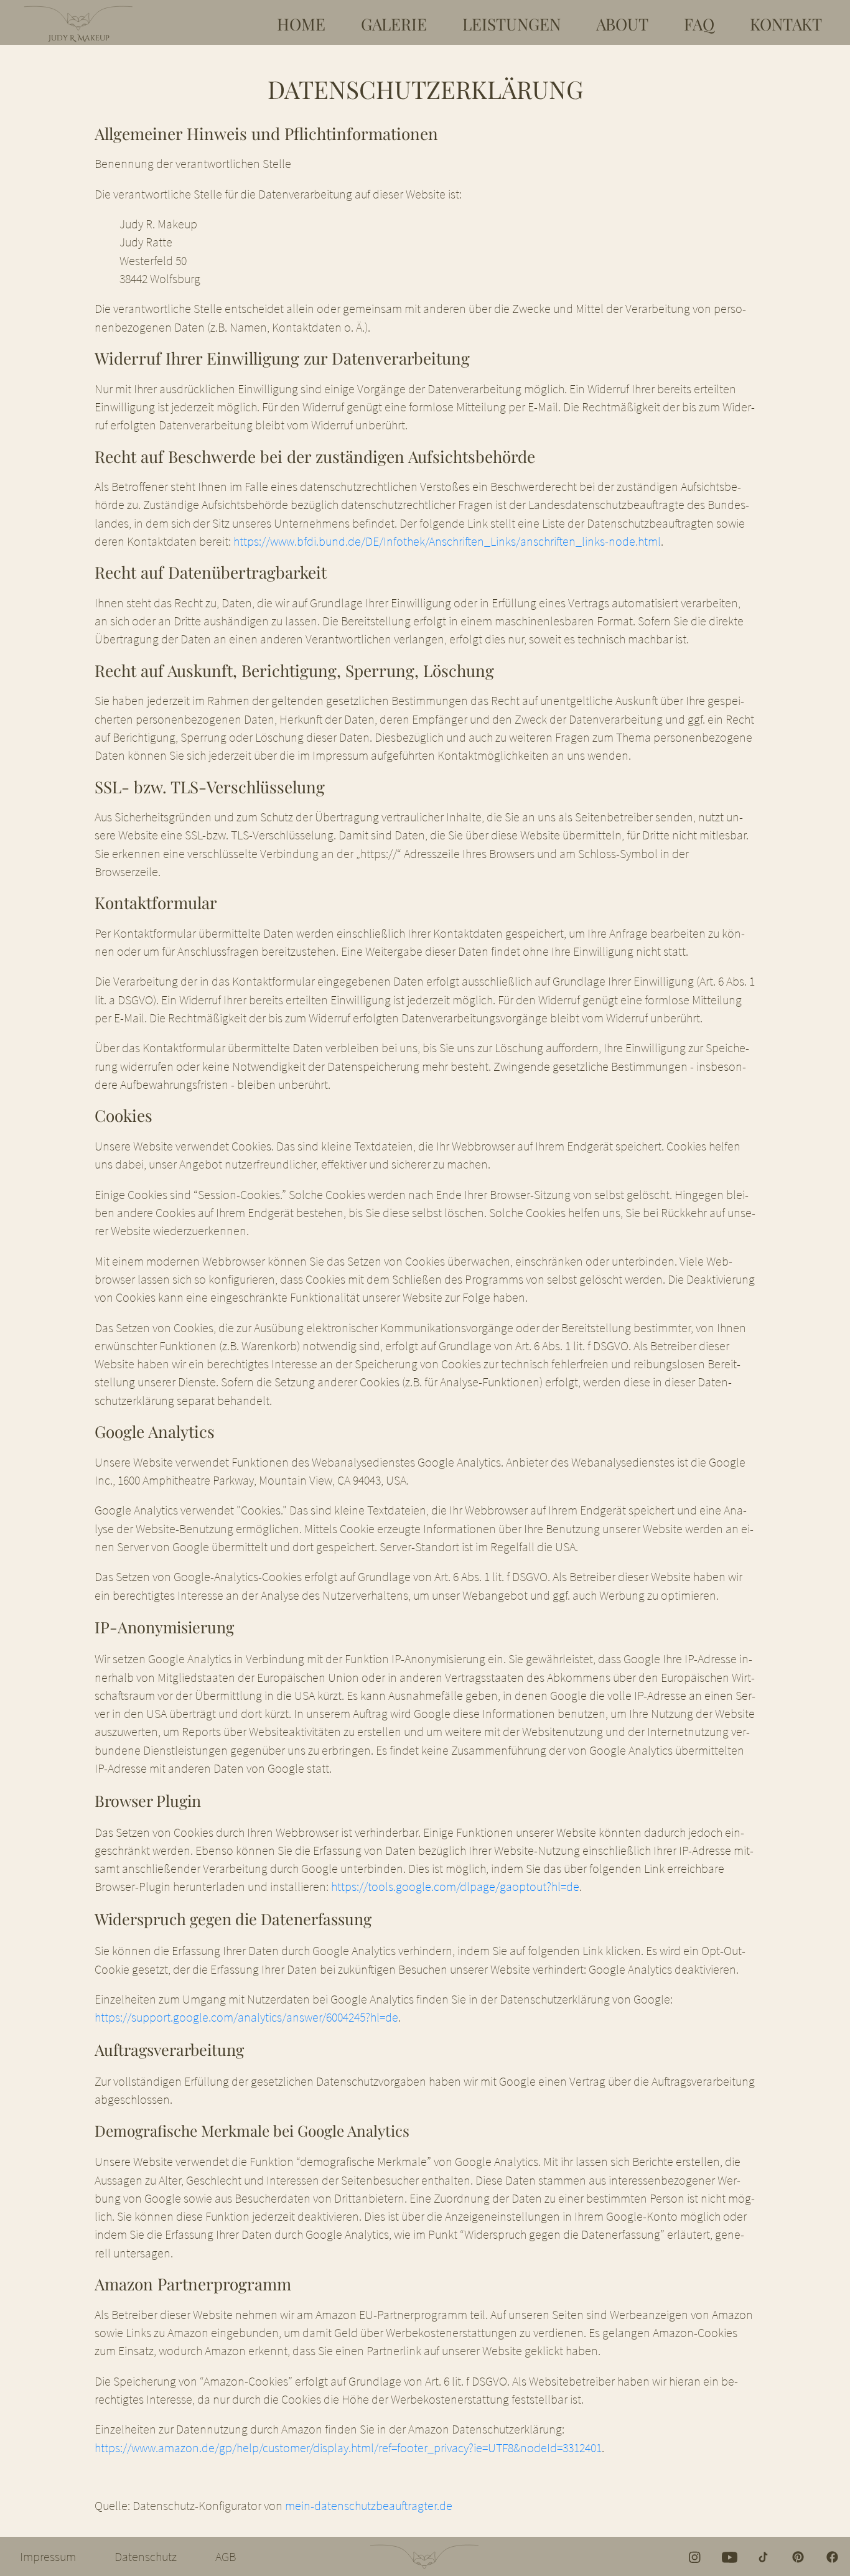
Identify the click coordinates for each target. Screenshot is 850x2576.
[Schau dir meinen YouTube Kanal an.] (730, 2556)
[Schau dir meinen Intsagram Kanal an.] (695, 2556)
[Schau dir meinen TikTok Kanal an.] (764, 2556)
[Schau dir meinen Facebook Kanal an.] (832, 2556)
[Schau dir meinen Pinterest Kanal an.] (798, 2556)
